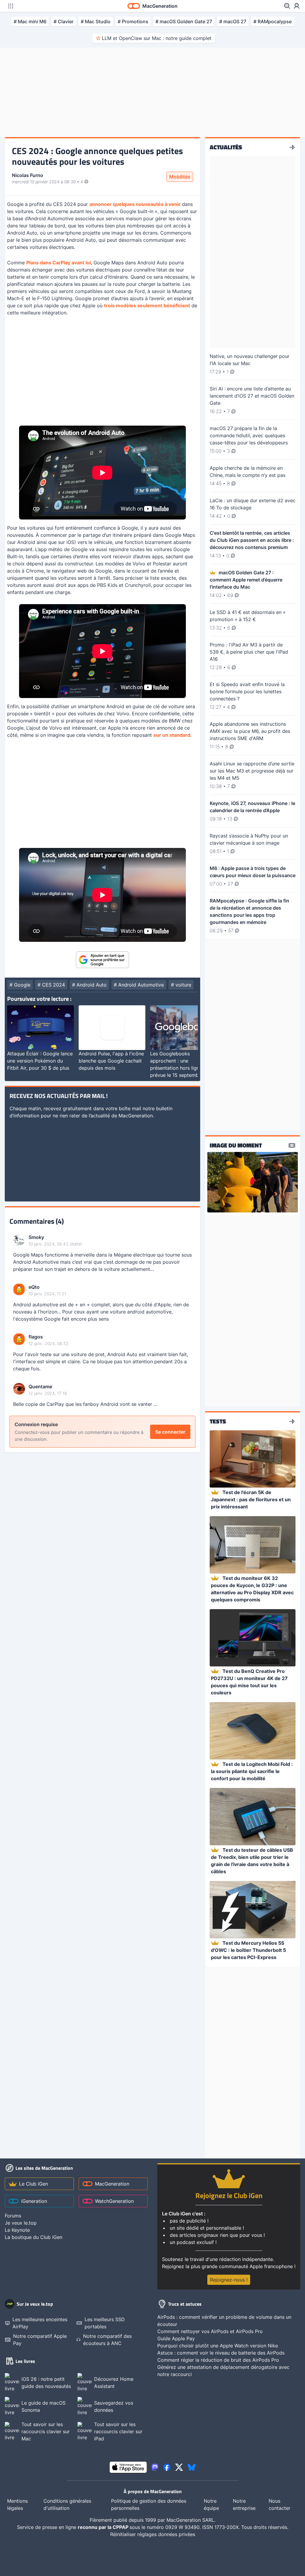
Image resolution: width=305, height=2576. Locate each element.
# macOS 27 (233, 21)
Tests (218, 1421)
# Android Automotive (139, 985)
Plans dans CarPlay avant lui (59, 263)
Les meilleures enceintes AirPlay (40, 2323)
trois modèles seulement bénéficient (147, 305)
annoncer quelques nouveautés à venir (135, 204)
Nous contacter (280, 2504)
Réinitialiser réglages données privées (153, 2534)
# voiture (181, 985)
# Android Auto (89, 985)
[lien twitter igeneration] (179, 2467)
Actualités (226, 147)
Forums (13, 2216)
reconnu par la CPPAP (104, 2527)
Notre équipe (211, 2504)
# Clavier (64, 21)
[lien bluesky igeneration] (192, 2467)
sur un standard (172, 735)
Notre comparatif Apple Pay (40, 2340)
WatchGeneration (114, 2201)
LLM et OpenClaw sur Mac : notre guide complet (157, 38)
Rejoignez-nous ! (229, 2280)
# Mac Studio (96, 21)
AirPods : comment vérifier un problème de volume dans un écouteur (224, 2321)
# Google (20, 985)
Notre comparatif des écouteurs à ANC (107, 2340)
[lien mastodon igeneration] (155, 2467)
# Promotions (133, 21)
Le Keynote (17, 2230)
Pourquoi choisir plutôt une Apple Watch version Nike (218, 2346)
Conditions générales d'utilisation (67, 2504)
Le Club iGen (34, 2184)
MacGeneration (112, 2184)
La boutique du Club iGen (34, 2237)
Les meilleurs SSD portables (105, 2323)
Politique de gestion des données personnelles (149, 2504)
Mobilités (180, 177)
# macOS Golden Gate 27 (184, 21)
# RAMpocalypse (273, 21)
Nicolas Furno (28, 175)
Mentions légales (17, 2504)
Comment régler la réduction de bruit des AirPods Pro (218, 2360)
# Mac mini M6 (30, 21)
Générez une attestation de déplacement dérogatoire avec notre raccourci (223, 2371)
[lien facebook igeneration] (167, 2467)
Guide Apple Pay (176, 2338)
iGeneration (34, 2201)
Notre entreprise (244, 2504)
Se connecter (170, 1432)
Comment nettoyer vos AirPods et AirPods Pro (210, 2331)
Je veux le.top (21, 2223)
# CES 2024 (51, 985)
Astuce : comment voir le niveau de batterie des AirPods (221, 2353)
